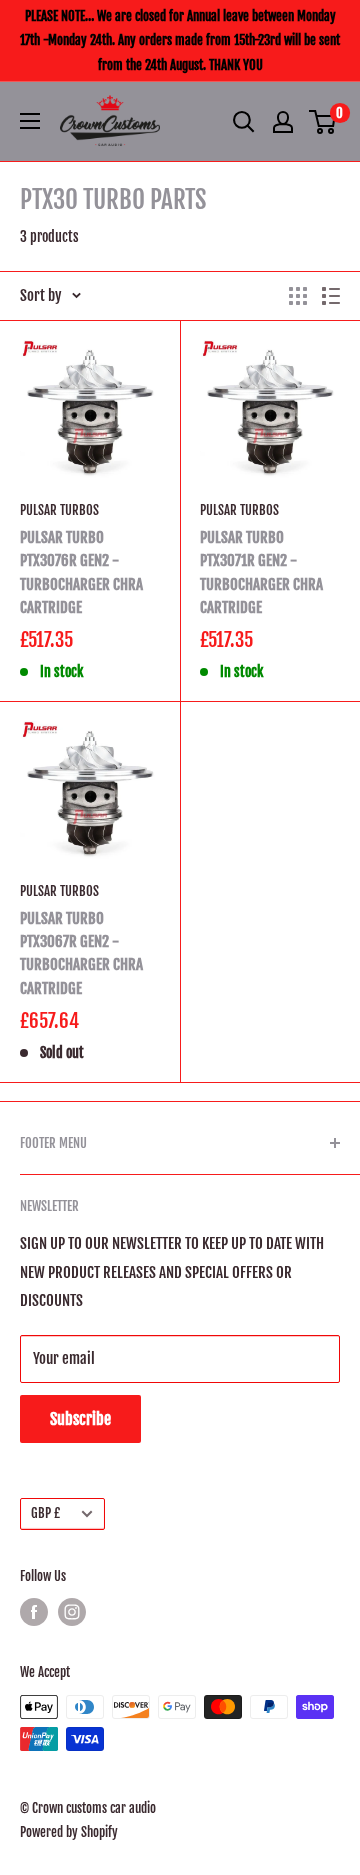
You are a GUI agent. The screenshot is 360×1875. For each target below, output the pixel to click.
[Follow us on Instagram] (72, 1612)
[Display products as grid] (298, 296)
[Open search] (244, 122)
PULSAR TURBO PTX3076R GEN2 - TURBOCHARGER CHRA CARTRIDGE (81, 572)
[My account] (283, 122)
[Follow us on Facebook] (34, 1612)
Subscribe (80, 1419)
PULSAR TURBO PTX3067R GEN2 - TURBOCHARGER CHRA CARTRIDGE (81, 953)
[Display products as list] (331, 296)
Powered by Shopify (69, 1832)
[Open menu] (30, 121)
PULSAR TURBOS (59, 510)
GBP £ (45, 1513)
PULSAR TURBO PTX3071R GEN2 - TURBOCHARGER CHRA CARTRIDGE (261, 572)
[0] (323, 122)
